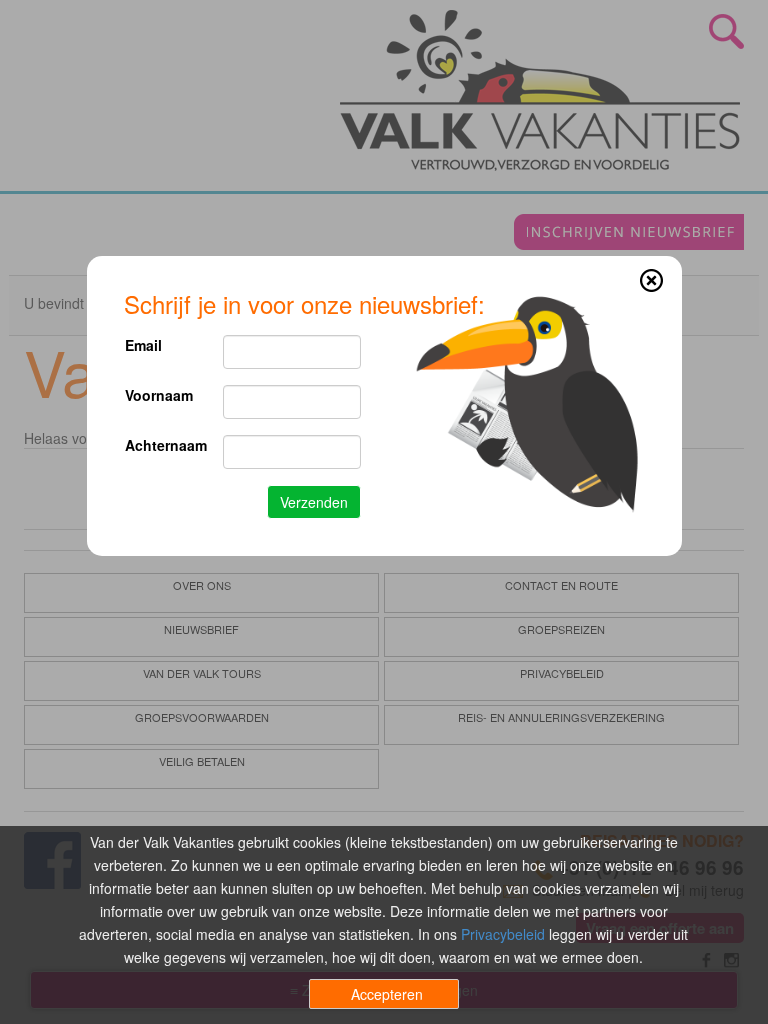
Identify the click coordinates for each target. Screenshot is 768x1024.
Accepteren (387, 994)
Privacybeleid (503, 934)
